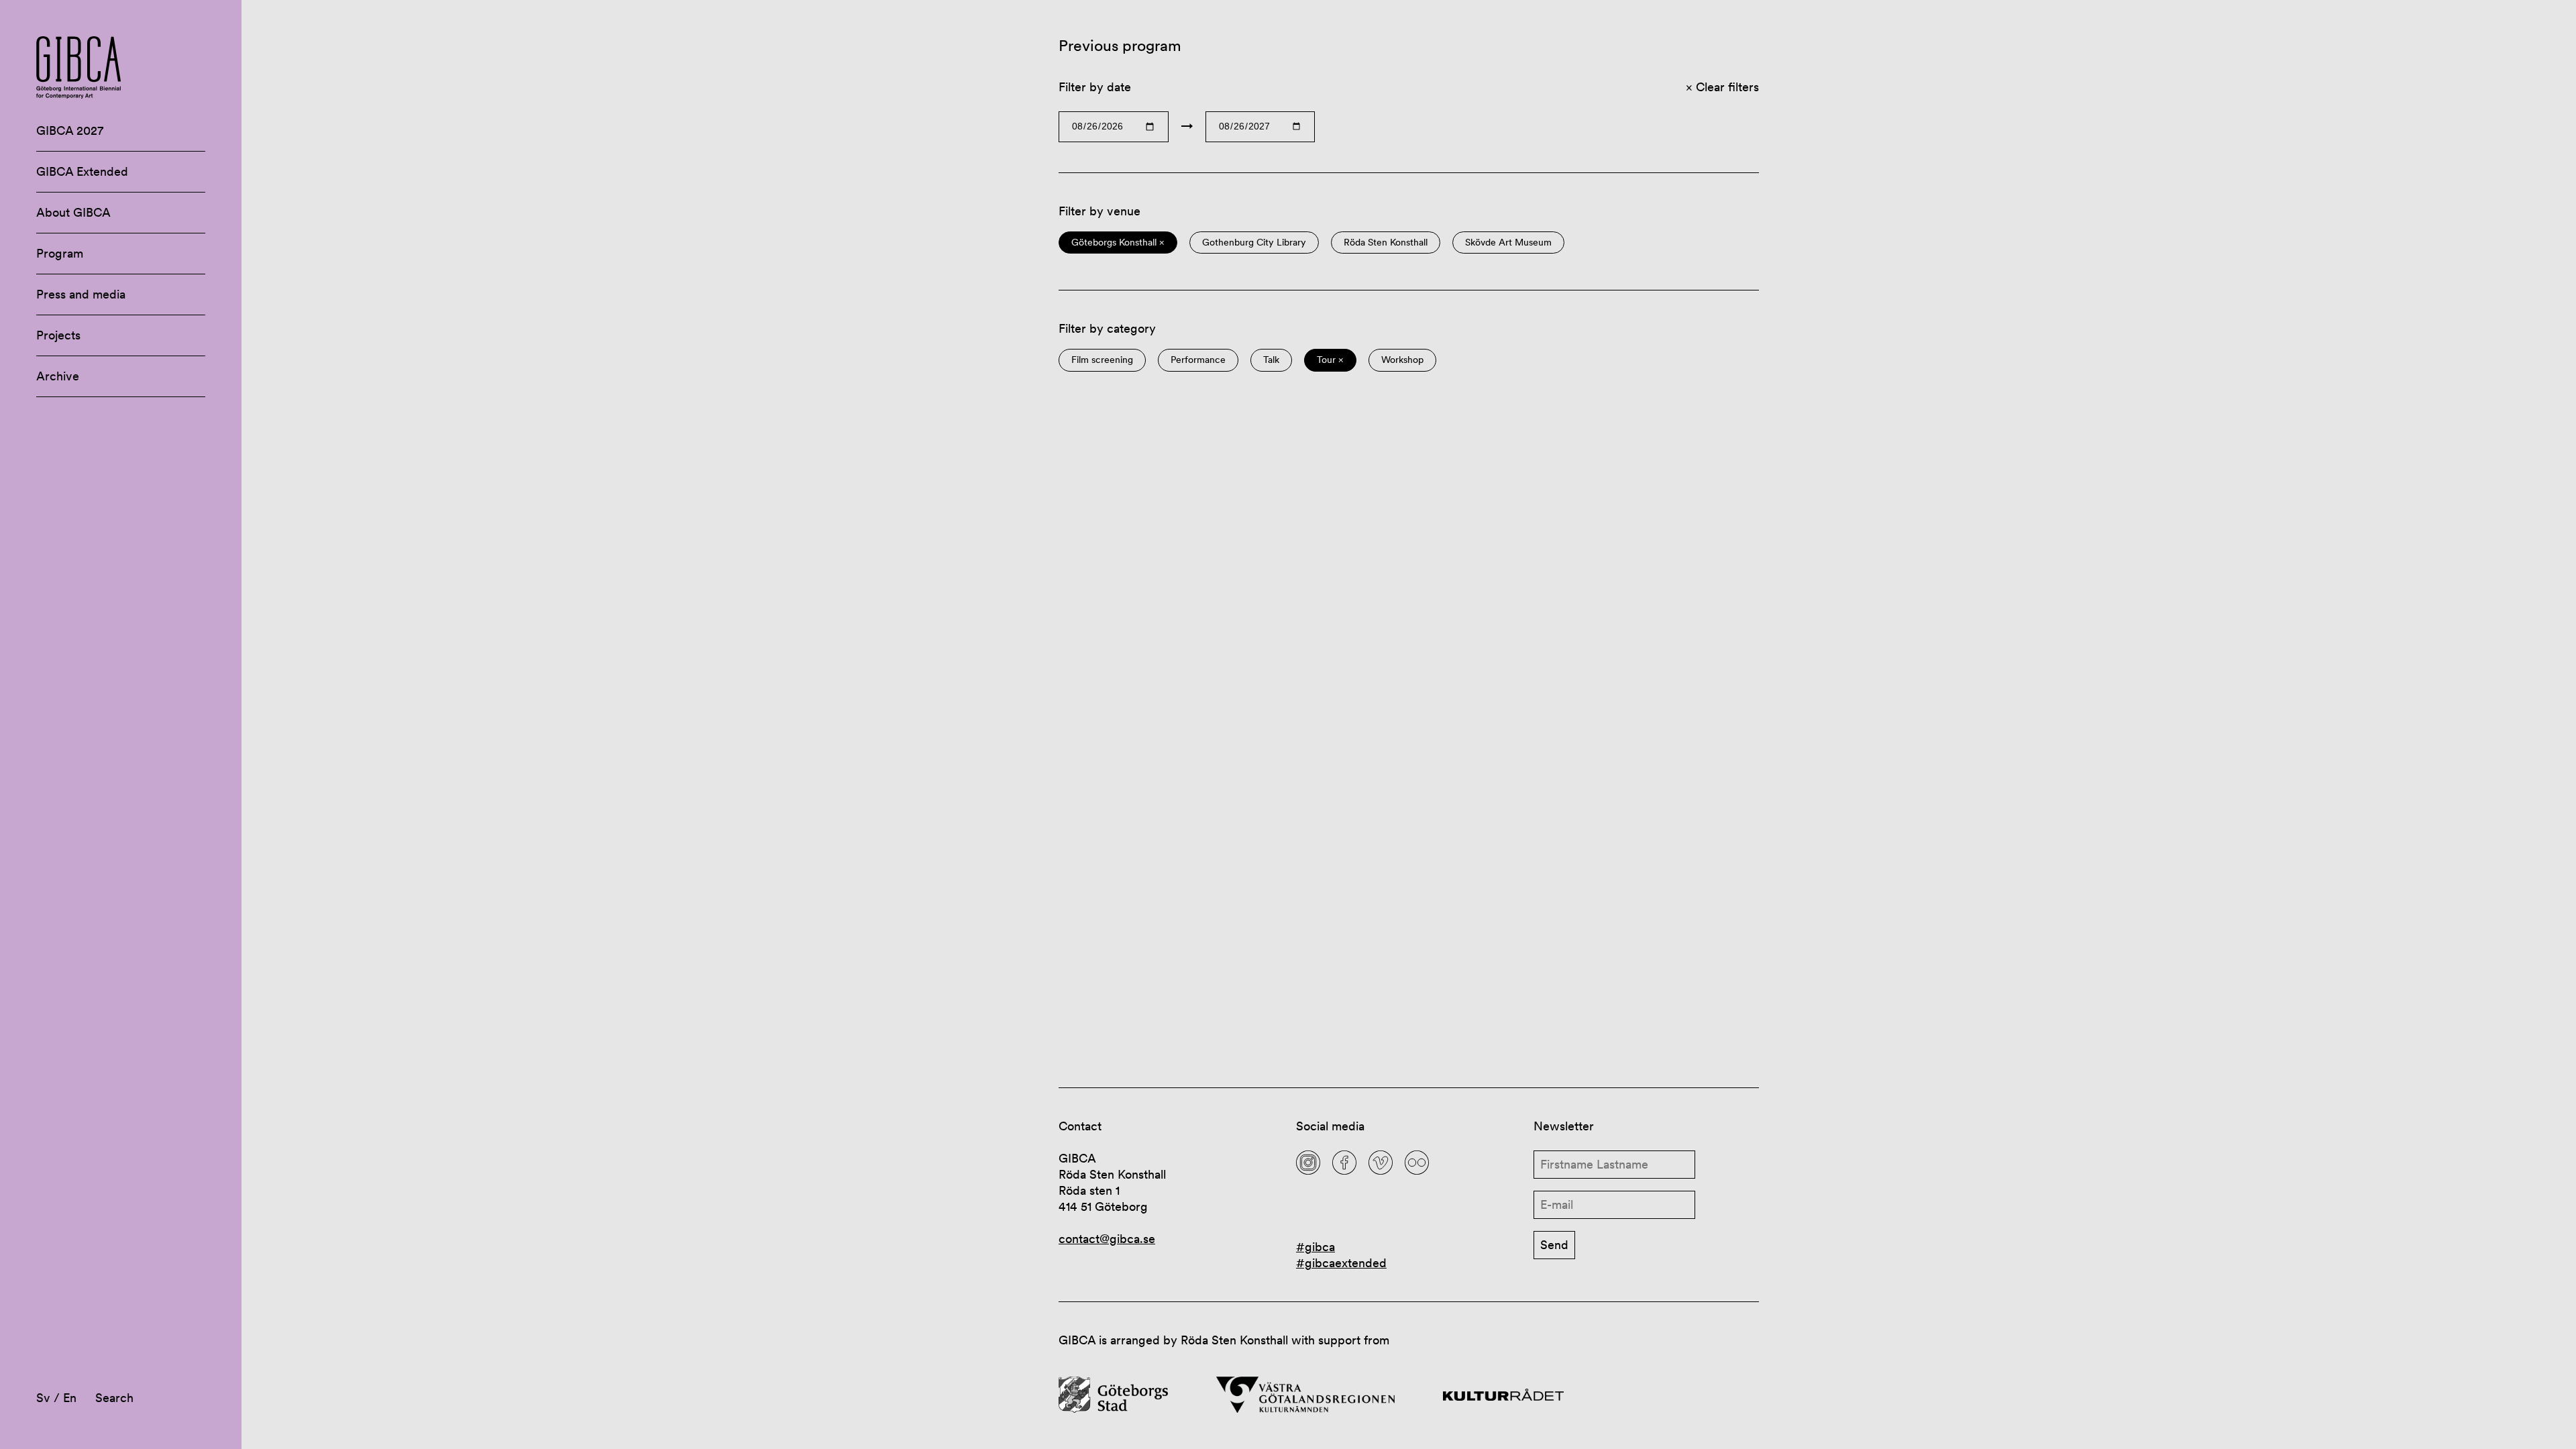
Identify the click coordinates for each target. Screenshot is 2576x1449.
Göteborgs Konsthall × (1118, 243)
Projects (58, 335)
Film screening (1102, 360)
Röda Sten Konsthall (1386, 243)
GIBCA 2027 (70, 130)
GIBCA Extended (82, 171)
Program (60, 253)
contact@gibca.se (1107, 1239)
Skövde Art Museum (1508, 243)
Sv (43, 1398)
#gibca (1316, 1247)
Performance (1198, 360)
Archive (58, 376)
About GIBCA (73, 212)
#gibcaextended (1341, 1263)
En (70, 1398)
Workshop (1402, 360)
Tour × (1330, 360)
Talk (1271, 360)
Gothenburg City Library (1254, 243)
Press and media (81, 294)
